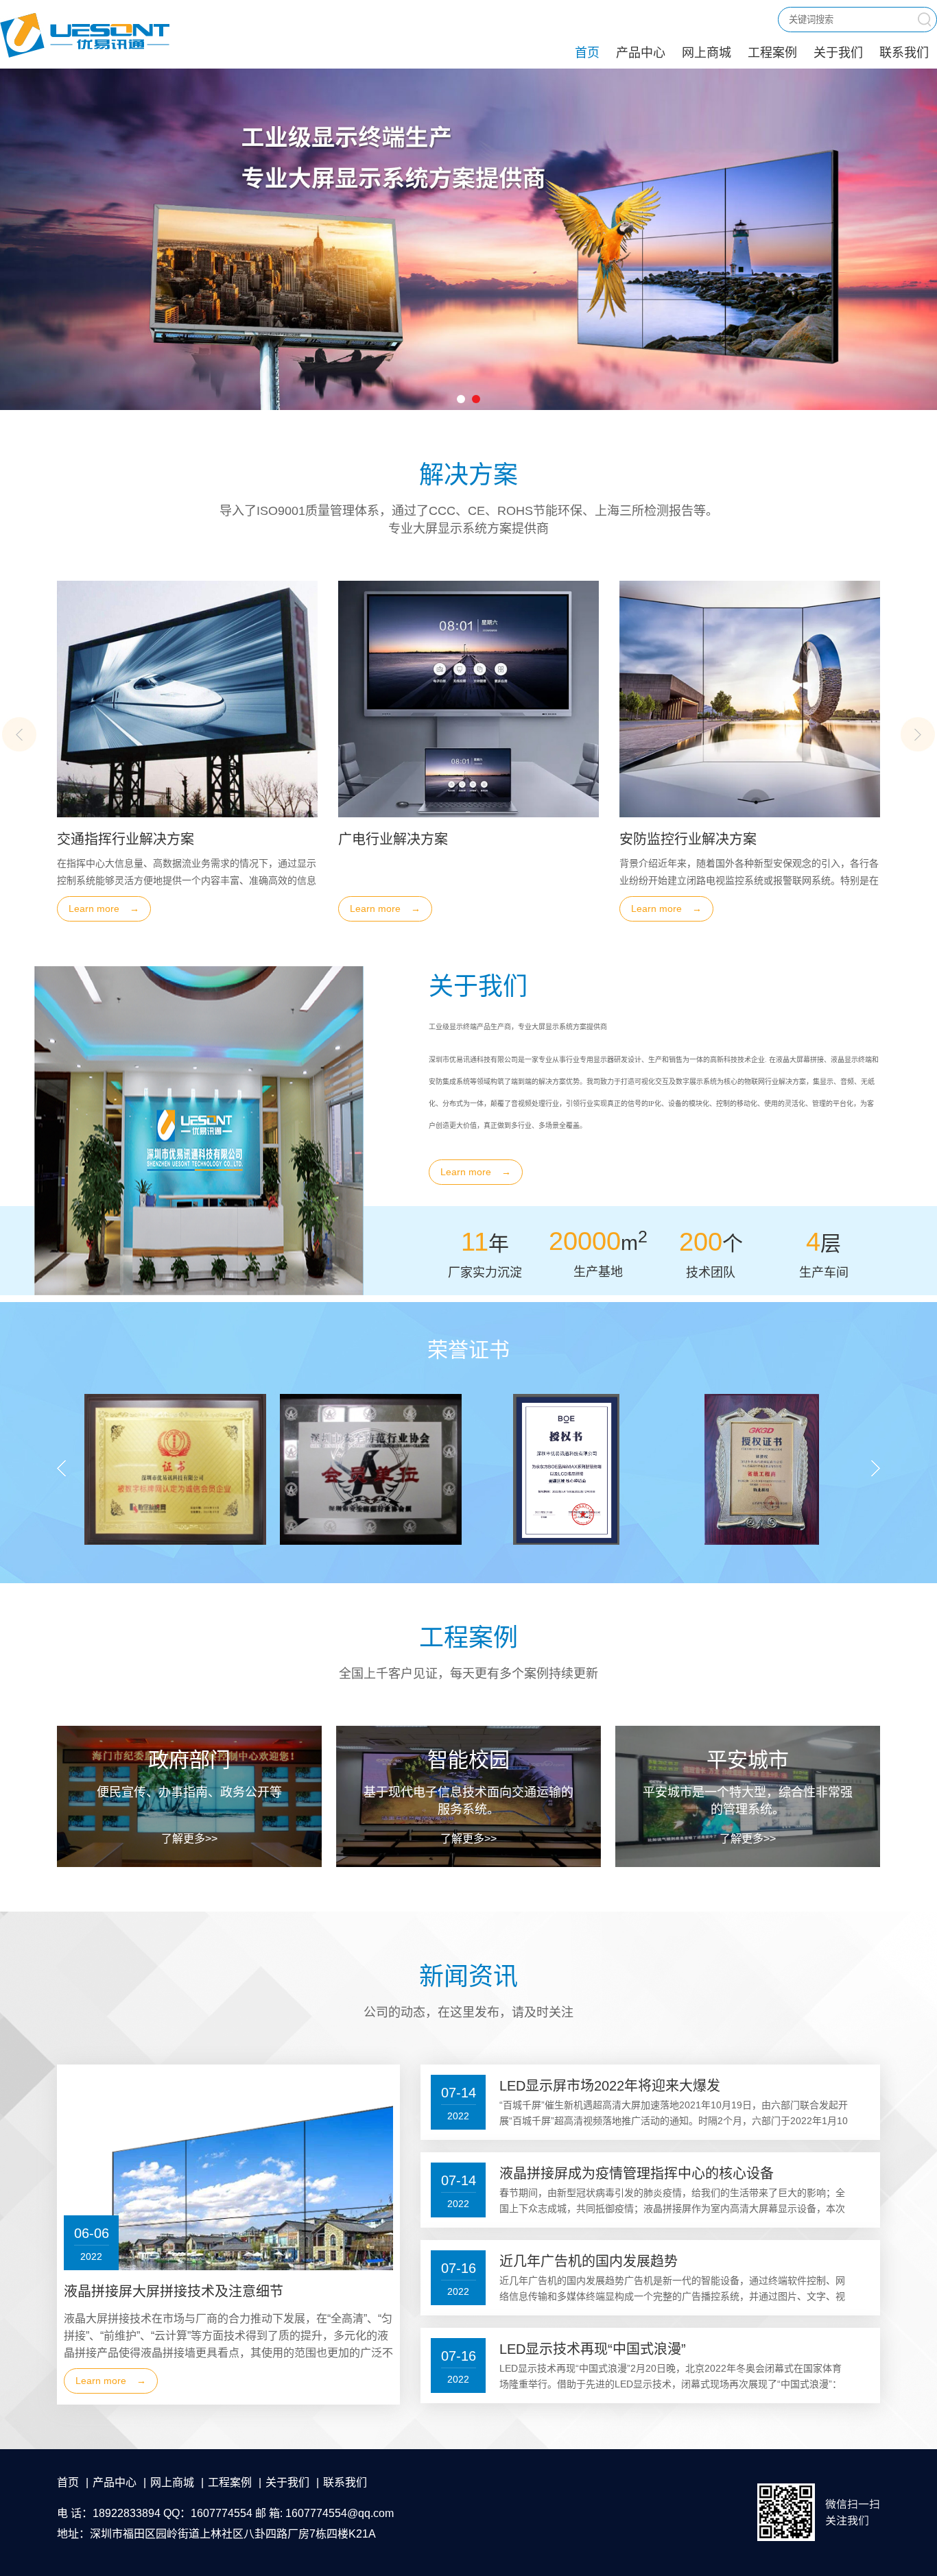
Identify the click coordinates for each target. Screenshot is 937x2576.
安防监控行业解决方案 (247, 839)
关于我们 (838, 53)
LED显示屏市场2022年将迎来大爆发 (610, 2086)
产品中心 (641, 53)
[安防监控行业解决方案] (309, 699)
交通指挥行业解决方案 (528, 839)
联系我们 (904, 53)
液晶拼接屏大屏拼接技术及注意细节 (174, 2291)
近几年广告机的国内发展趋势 (589, 2261)
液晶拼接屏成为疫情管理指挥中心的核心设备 (637, 2174)
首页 (587, 53)
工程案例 (772, 53)
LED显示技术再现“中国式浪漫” (593, 2349)
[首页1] (468, 239)
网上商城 (707, 53)
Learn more (225, 908)
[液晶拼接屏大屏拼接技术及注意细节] (278, 2235)
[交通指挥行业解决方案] (590, 699)
